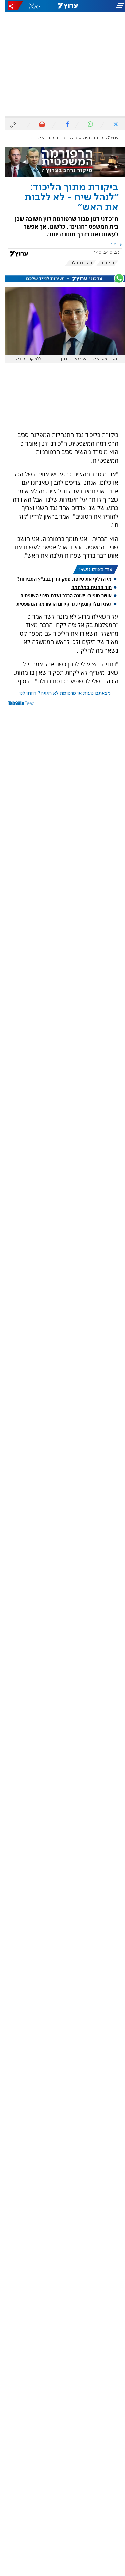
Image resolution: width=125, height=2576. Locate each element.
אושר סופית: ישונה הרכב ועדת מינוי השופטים (61, 596)
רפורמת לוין (75, 263)
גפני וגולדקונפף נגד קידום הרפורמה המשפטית (59, 604)
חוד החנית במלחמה (86, 587)
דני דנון (102, 263)
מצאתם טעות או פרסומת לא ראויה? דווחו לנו (60, 693)
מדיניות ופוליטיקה (83, 138)
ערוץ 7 (108, 138)
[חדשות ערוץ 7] (63, 6)
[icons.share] (10, 6)
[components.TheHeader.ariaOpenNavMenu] (104, 6)
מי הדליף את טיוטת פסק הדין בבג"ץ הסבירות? (59, 579)
